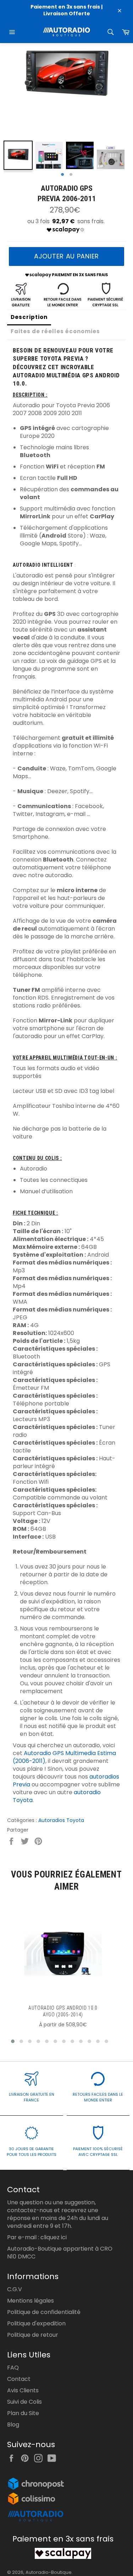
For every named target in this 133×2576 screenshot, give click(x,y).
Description (29, 317)
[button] (13, 2041)
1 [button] (62, 175)
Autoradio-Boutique (49, 2572)
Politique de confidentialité (44, 2312)
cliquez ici (54, 2237)
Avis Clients (23, 2390)
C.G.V (15, 2289)
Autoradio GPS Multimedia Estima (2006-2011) (64, 1757)
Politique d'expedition (36, 2323)
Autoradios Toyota (61, 1820)
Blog (13, 2425)
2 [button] (71, 175)
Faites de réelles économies (55, 331)
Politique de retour (33, 2335)
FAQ (13, 2368)
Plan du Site (23, 2413)
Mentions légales (31, 2301)
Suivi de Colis (24, 2402)
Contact (19, 2379)
